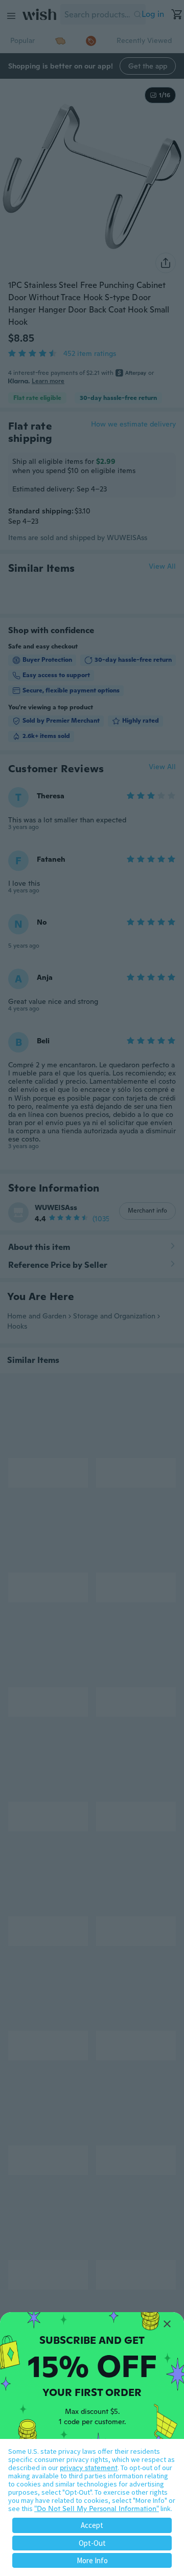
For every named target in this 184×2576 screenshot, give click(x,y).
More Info (92, 2560)
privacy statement (89, 2468)
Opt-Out (92, 2543)
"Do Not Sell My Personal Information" (97, 2508)
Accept (92, 2525)
